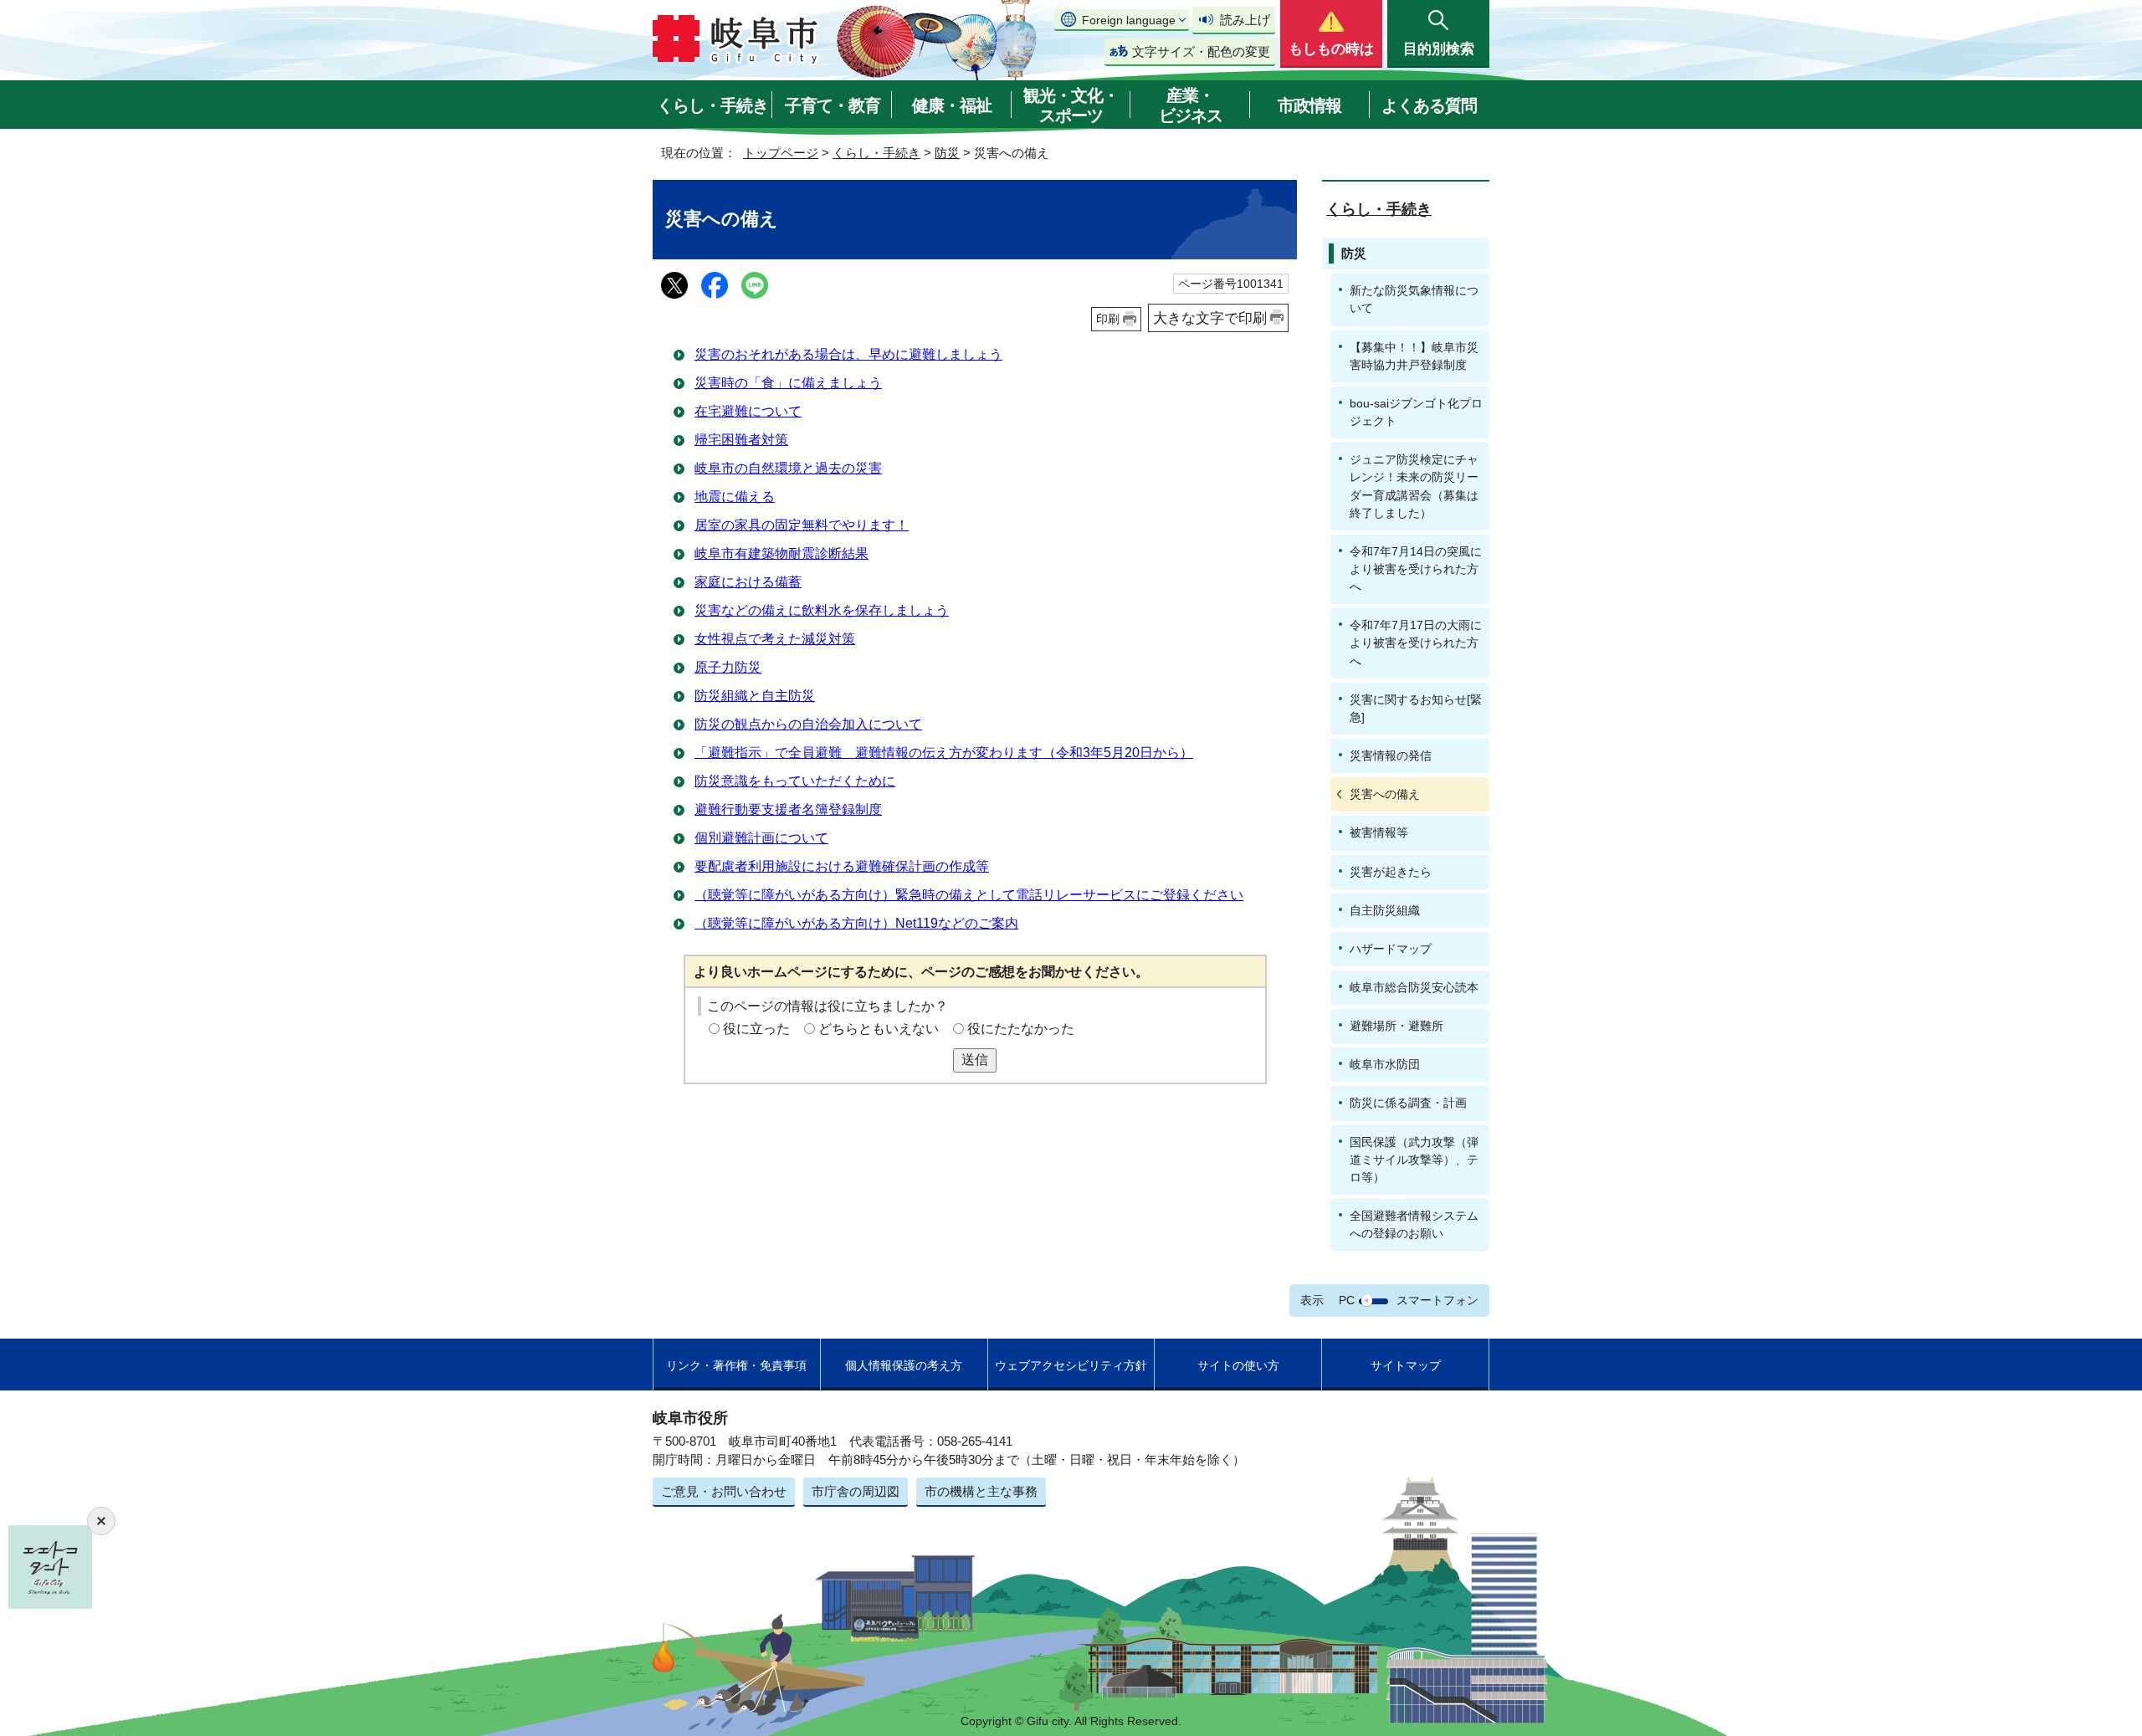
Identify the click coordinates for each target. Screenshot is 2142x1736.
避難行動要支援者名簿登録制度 (788, 809)
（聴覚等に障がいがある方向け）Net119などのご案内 (856, 923)
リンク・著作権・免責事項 (736, 1365)
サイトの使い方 (1238, 1365)
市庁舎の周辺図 (856, 1491)
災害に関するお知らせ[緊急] (1416, 708)
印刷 (1108, 319)
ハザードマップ (1391, 949)
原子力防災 (728, 667)
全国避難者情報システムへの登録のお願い (1414, 1224)
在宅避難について (748, 411)
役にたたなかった (1021, 1029)
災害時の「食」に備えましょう (788, 383)
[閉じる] (101, 1521)
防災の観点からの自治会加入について (808, 724)
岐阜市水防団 (1385, 1064)
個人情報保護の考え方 (904, 1365)
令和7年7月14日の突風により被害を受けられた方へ (1416, 569)
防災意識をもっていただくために (795, 781)
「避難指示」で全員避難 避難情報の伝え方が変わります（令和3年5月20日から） (944, 753)
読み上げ (1245, 20)
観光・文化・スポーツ (1071, 105)
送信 (975, 1060)
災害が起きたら (1391, 872)
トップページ (781, 153)
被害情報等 (1379, 832)
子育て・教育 (833, 105)
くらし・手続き (712, 105)
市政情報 (1309, 105)
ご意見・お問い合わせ (724, 1491)
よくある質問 (1429, 105)
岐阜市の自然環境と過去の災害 (788, 468)
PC (1347, 1300)
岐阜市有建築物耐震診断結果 (781, 553)
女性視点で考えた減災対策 (775, 639)
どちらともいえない (879, 1029)
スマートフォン (1437, 1300)
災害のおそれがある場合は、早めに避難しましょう (848, 354)
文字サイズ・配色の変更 (1201, 51)
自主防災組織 (1385, 910)
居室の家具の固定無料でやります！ (802, 525)
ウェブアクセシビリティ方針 (1071, 1365)
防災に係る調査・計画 (1408, 1103)
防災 (947, 153)
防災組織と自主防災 (755, 696)
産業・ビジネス (1191, 105)
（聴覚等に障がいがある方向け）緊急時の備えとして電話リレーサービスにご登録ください (969, 895)
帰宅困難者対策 (741, 440)
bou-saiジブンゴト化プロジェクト (1416, 412)
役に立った (756, 1029)
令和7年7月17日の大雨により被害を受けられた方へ (1416, 643)
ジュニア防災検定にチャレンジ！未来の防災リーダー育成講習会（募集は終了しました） (1414, 486)
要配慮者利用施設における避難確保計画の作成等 (842, 866)
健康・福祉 (952, 105)
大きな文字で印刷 (1210, 318)
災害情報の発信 (1391, 755)
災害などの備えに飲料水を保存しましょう (822, 610)
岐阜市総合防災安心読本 (1414, 987)
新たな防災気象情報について (1414, 299)
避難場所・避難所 (1396, 1026)
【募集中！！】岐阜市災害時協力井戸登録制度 (1414, 356)
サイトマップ (1406, 1365)
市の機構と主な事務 (981, 1491)
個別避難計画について (761, 838)
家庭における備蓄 (748, 582)
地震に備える (735, 497)
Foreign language (1129, 20)
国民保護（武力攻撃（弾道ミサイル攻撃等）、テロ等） (1414, 1160)
